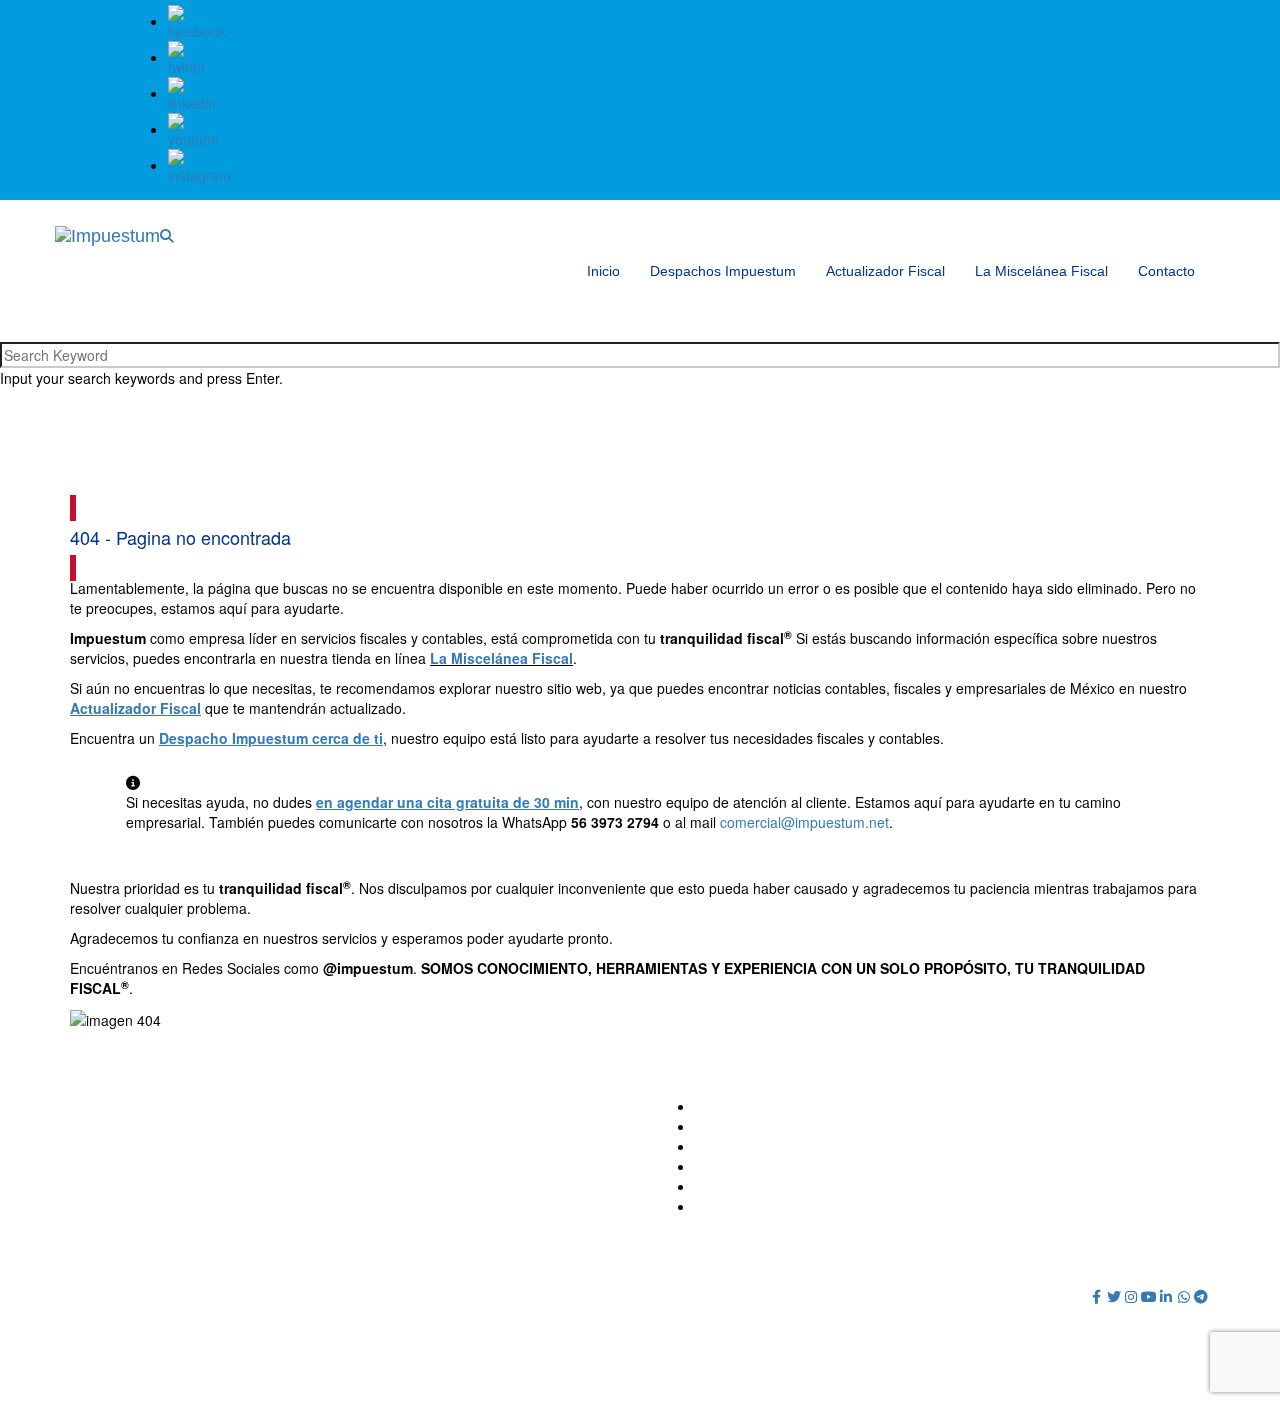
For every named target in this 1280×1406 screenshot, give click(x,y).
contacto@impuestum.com (465, 1106)
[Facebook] (1097, 1296)
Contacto (1166, 271)
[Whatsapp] (1184, 1296)
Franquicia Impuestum (766, 1146)
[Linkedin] (1167, 1296)
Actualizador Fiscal (885, 271)
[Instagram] (1132, 1296)
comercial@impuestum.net (804, 822)
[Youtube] (1149, 1296)
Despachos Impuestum (723, 271)
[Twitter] (1114, 1296)
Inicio (603, 271)
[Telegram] (1202, 1296)
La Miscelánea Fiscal (1041, 271)
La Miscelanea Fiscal (761, 1186)
